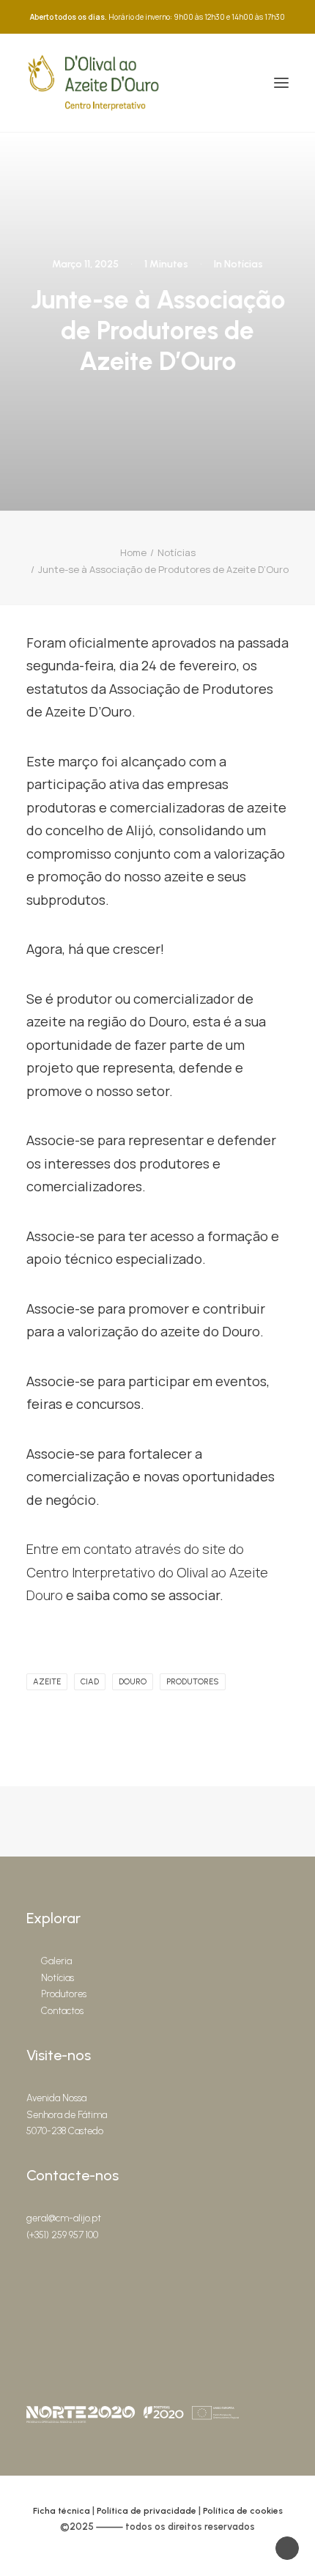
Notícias (244, 264)
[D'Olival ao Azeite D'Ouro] (93, 83)
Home (133, 552)
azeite (47, 1682)
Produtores (64, 1994)
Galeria (56, 1961)
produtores (193, 1682)
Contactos (62, 2011)
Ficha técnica (62, 2511)
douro (133, 1682)
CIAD (90, 1682)
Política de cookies (243, 2511)
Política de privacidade (147, 2511)
